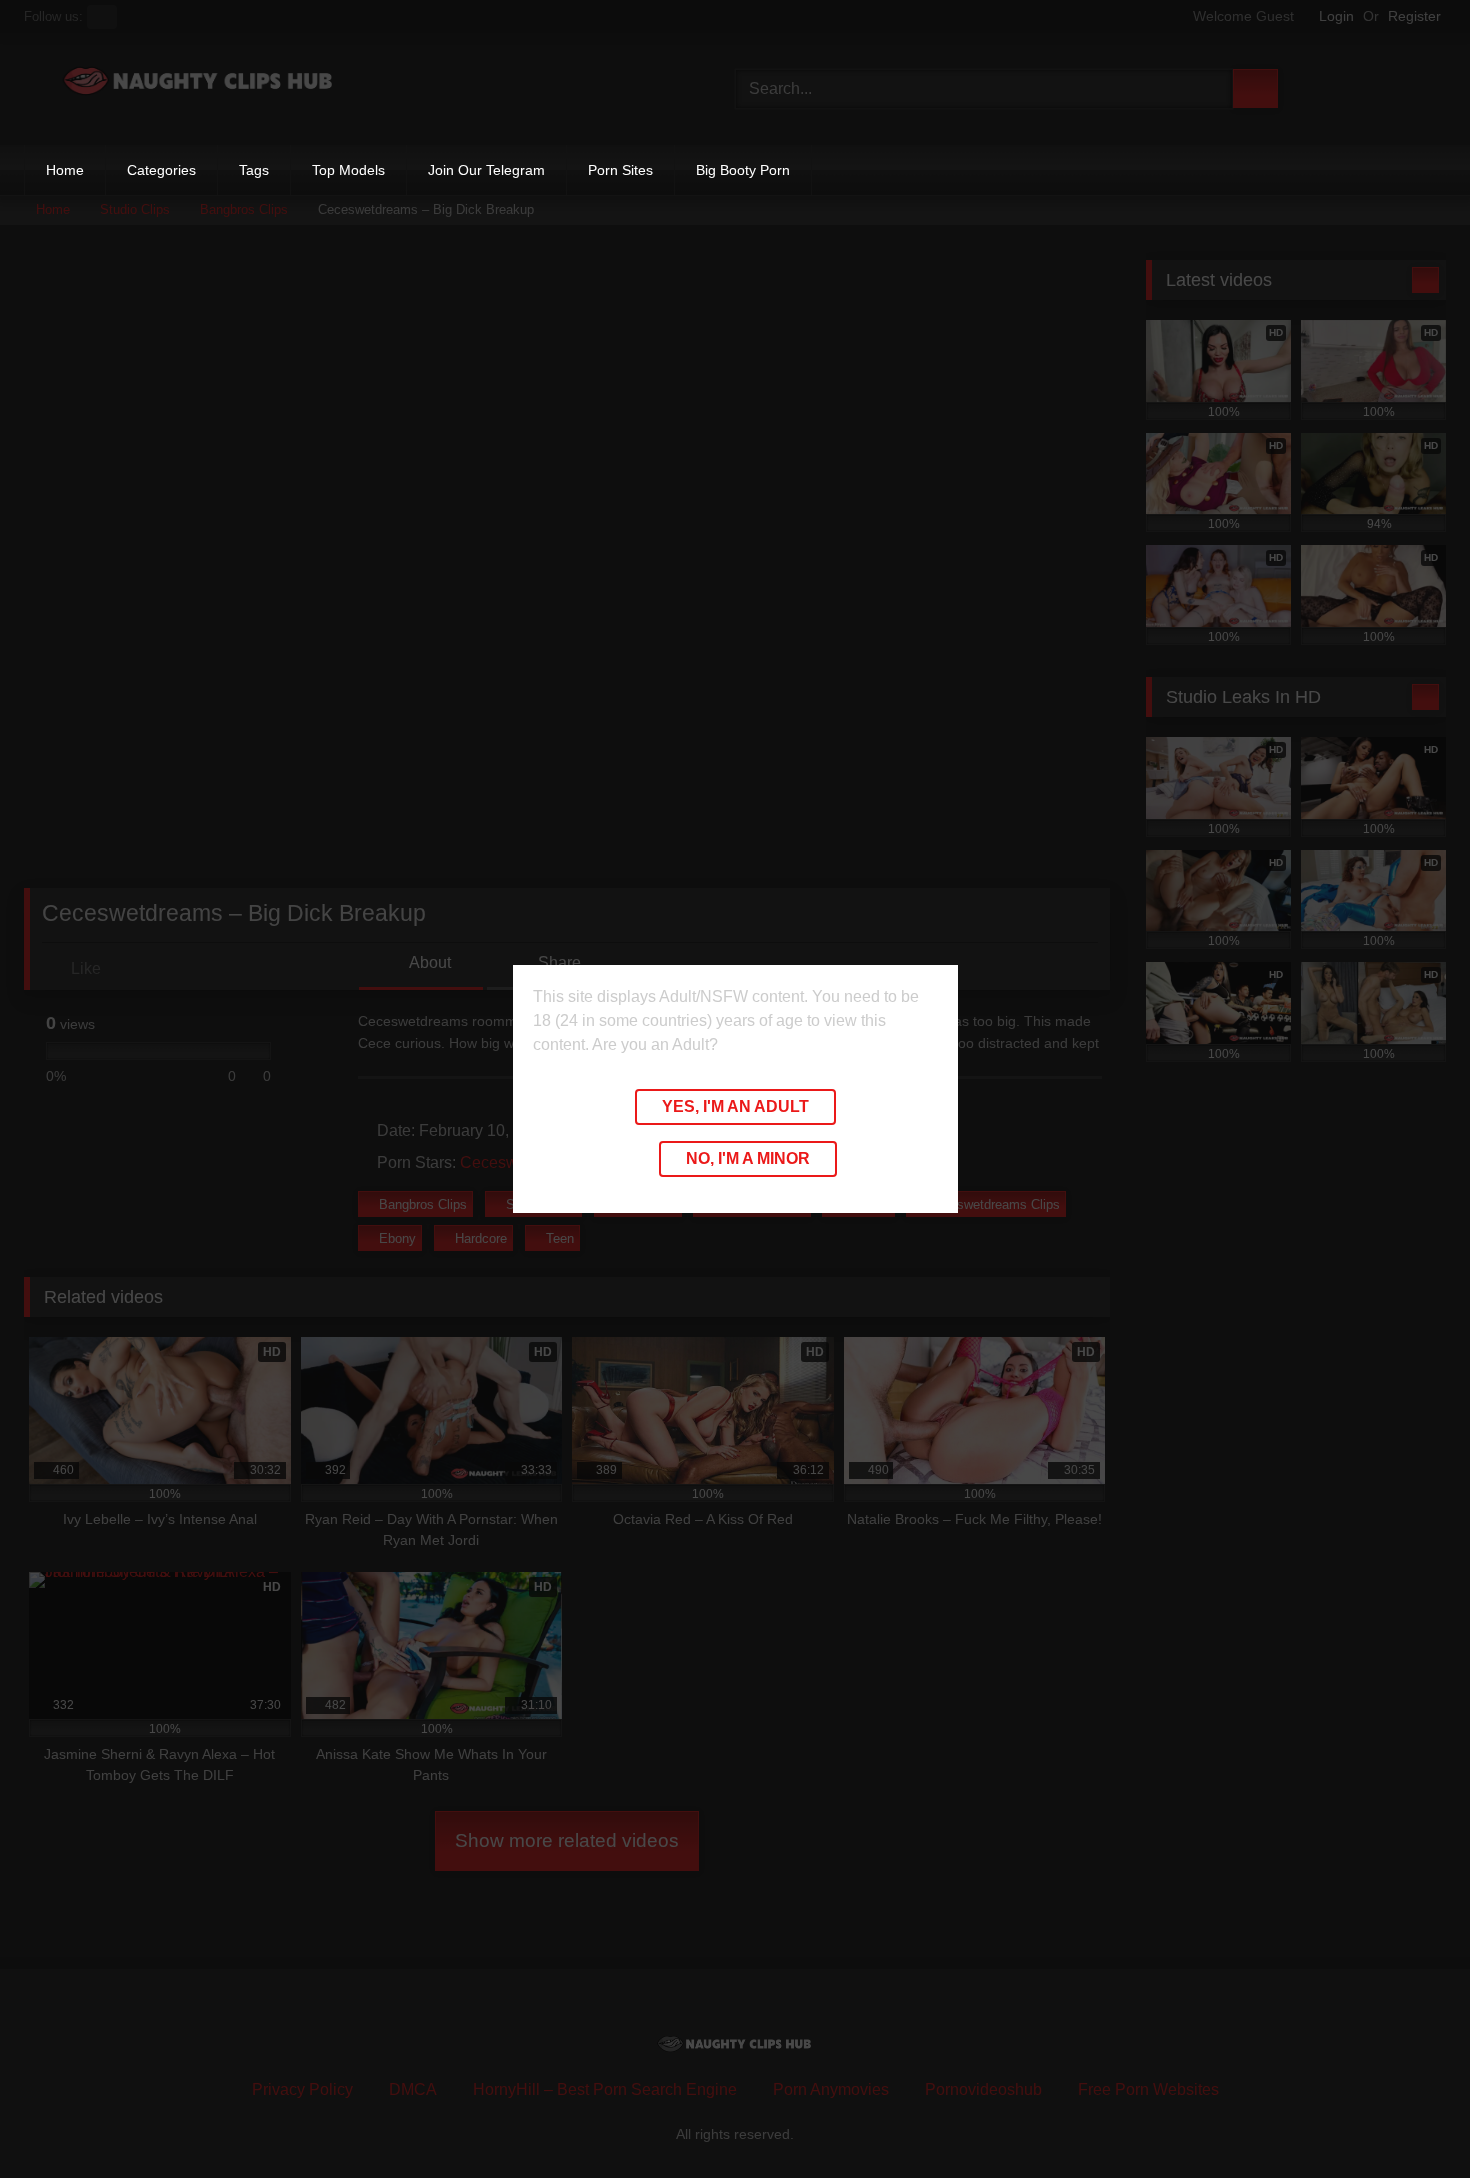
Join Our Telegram (486, 170)
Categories (161, 170)
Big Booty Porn (743, 170)
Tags (254, 170)
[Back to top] (1410, 2118)
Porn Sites (620, 170)
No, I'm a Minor (748, 1158)
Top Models (348, 170)
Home (65, 170)
